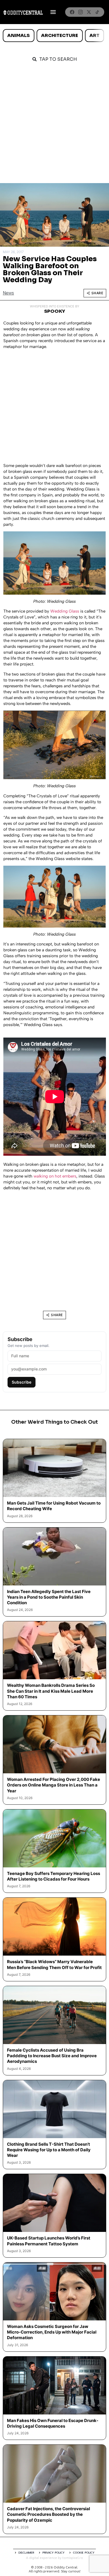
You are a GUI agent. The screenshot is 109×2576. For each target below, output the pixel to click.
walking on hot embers (55, 1176)
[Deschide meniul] (53, 12)
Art (94, 35)
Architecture (60, 35)
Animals (18, 35)
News (8, 293)
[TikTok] (97, 12)
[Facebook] (72, 12)
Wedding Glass (65, 611)
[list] (54, 36)
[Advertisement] (54, 126)
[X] (89, 12)
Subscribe (22, 1382)
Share (97, 293)
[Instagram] (80, 12)
